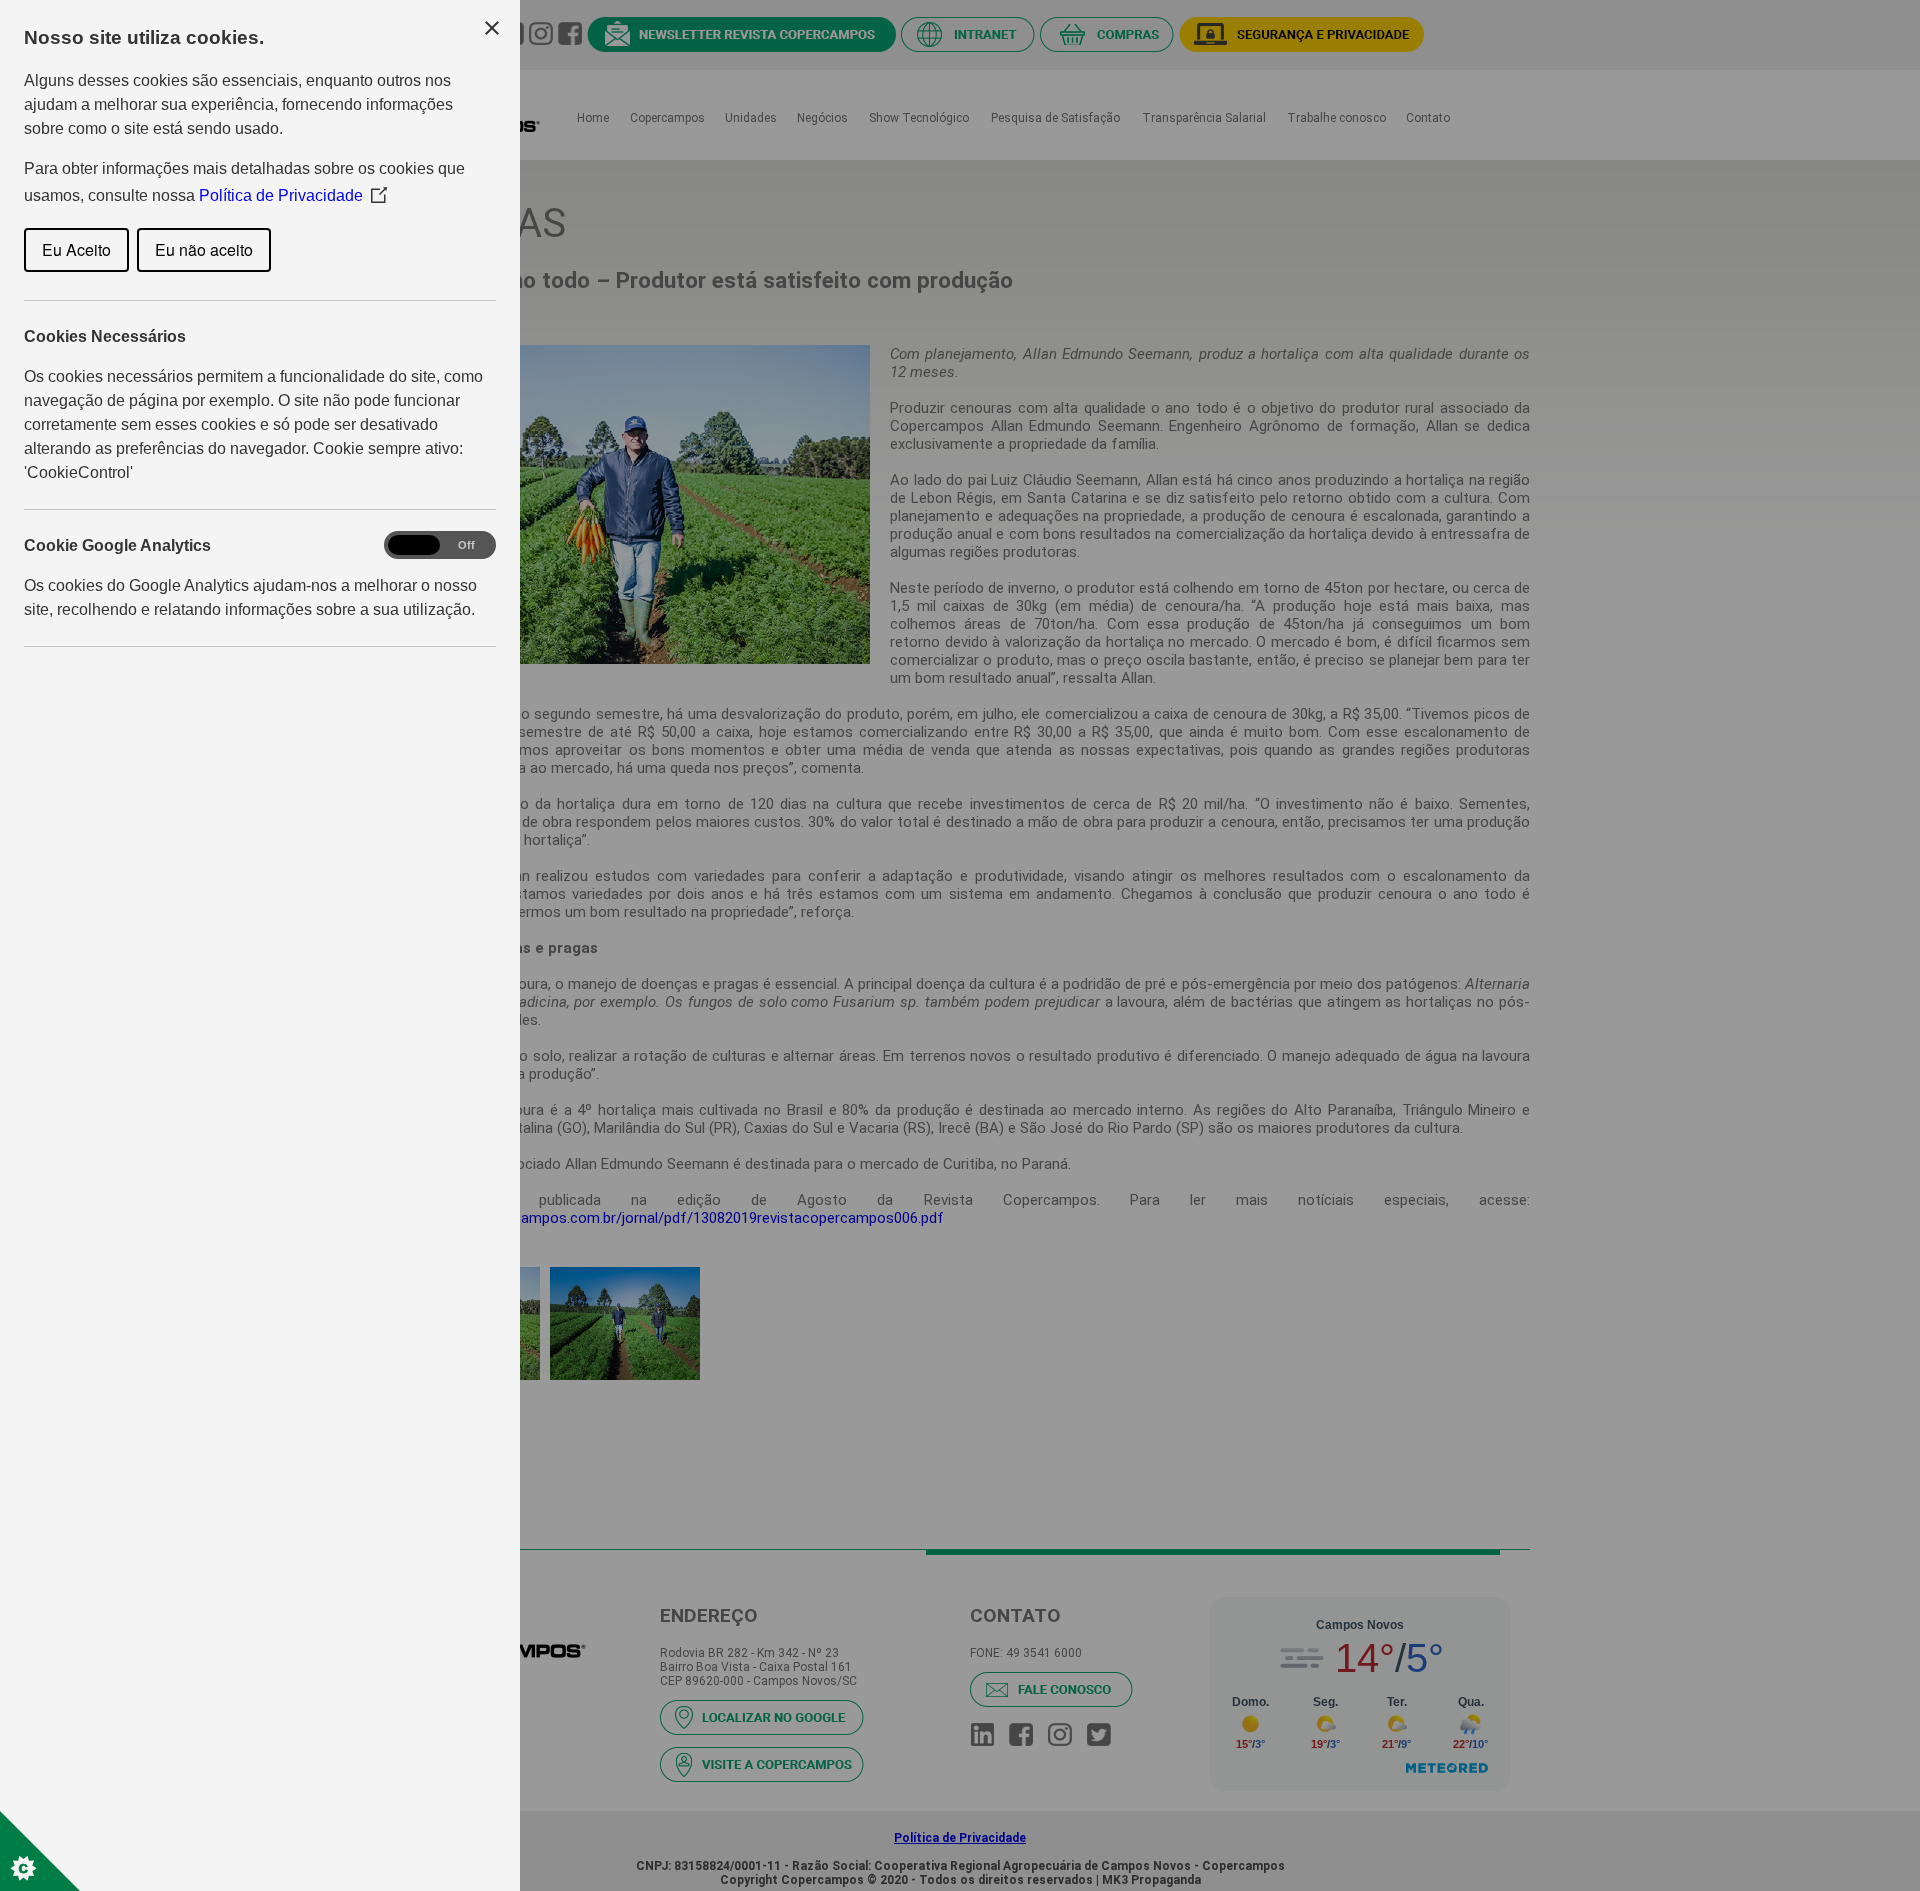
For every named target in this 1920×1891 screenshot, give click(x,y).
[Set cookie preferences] (40, 1851)
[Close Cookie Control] (492, 28)
